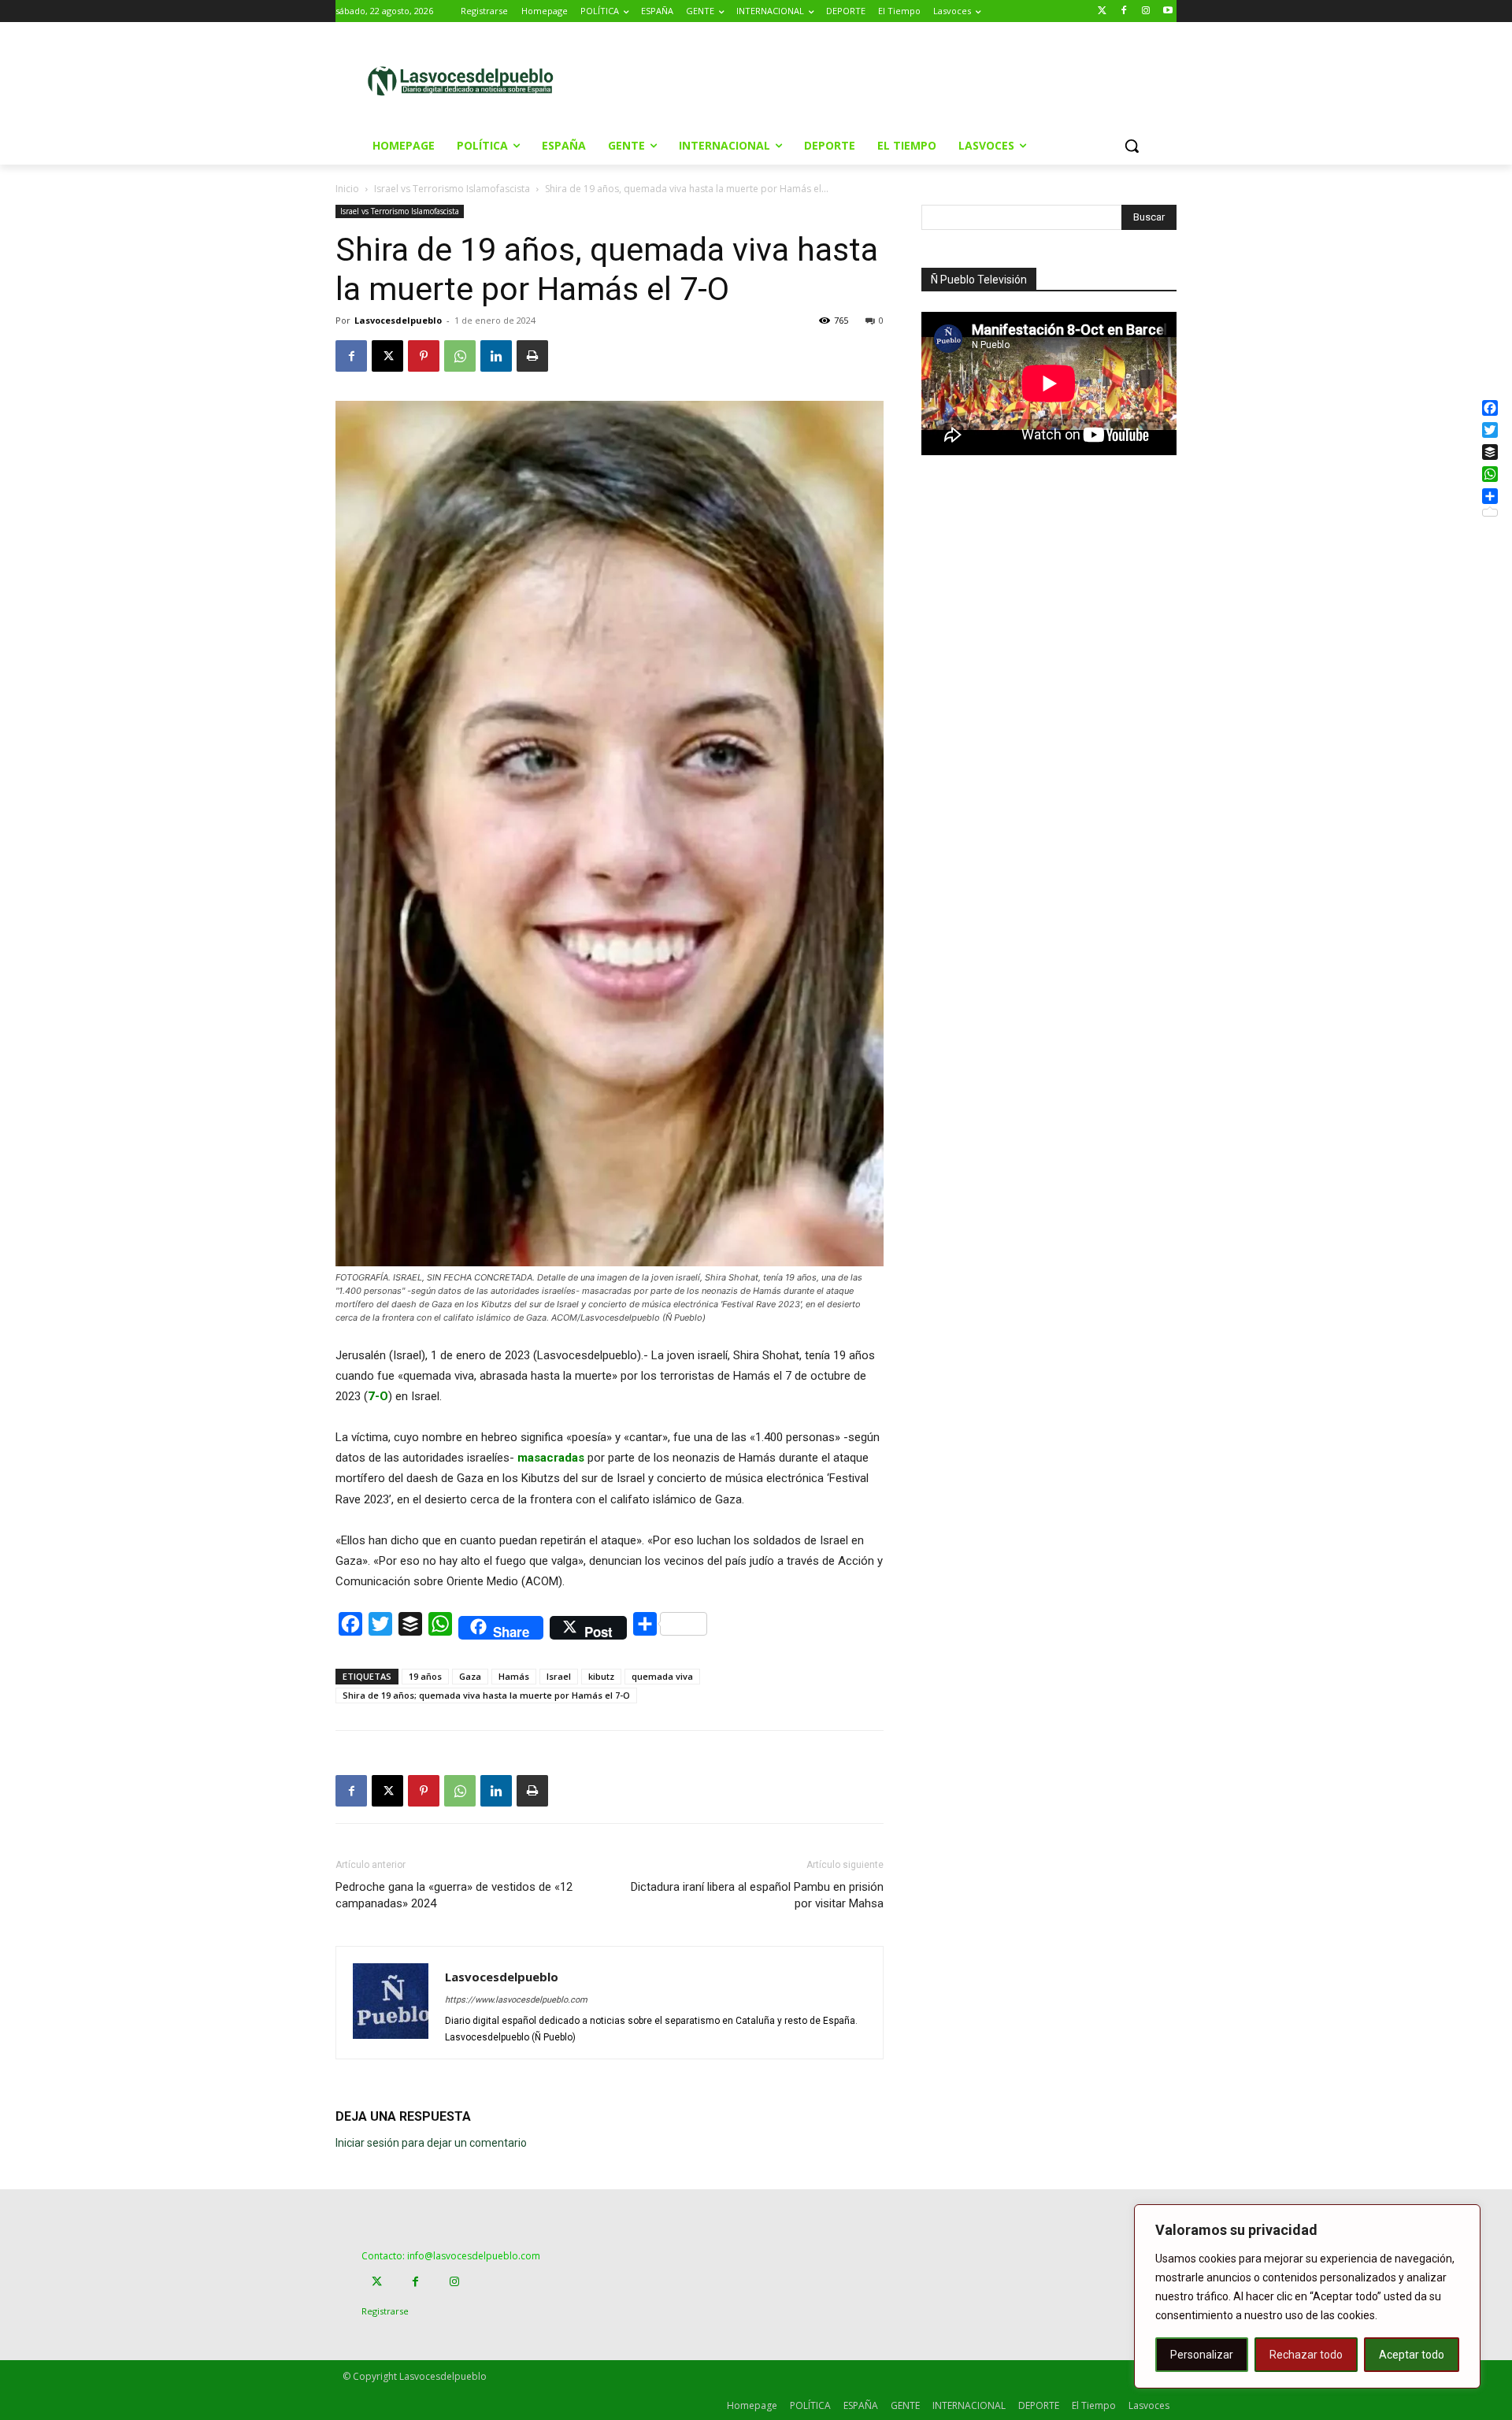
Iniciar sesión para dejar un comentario (431, 2143)
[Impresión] (532, 356)
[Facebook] (1124, 11)
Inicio (347, 189)
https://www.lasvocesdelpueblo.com (516, 2000)
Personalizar (1202, 2355)
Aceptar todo (1412, 2355)
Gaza (470, 1676)
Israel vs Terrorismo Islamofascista (452, 189)
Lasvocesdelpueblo (398, 320)
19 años (425, 1676)
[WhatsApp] (460, 356)
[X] (387, 356)
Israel (559, 1676)
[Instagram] (1145, 11)
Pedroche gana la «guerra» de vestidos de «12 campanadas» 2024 (454, 1895)
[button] (1132, 146)
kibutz (601, 1676)
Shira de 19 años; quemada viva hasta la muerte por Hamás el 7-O (486, 1695)
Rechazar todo (1306, 2355)
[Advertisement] (889, 80)
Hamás (514, 1676)
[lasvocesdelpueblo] (467, 82)
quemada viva (662, 1676)
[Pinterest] (424, 356)
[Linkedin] (496, 356)
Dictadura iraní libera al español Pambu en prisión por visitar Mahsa (757, 1895)
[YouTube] (1167, 11)
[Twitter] (1102, 11)
